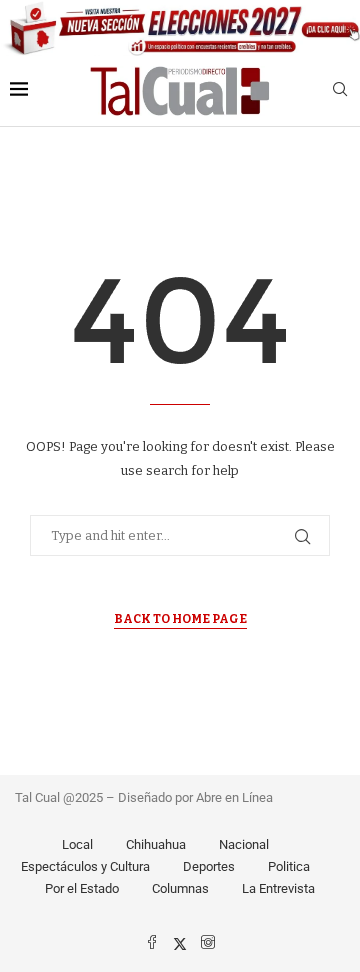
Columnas (180, 888)
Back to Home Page (180, 619)
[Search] (340, 90)
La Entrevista (278, 888)
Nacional (244, 844)
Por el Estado (82, 888)
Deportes (209, 866)
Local (77, 844)
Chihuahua (156, 844)
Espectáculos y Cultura (85, 866)
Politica (289, 866)
